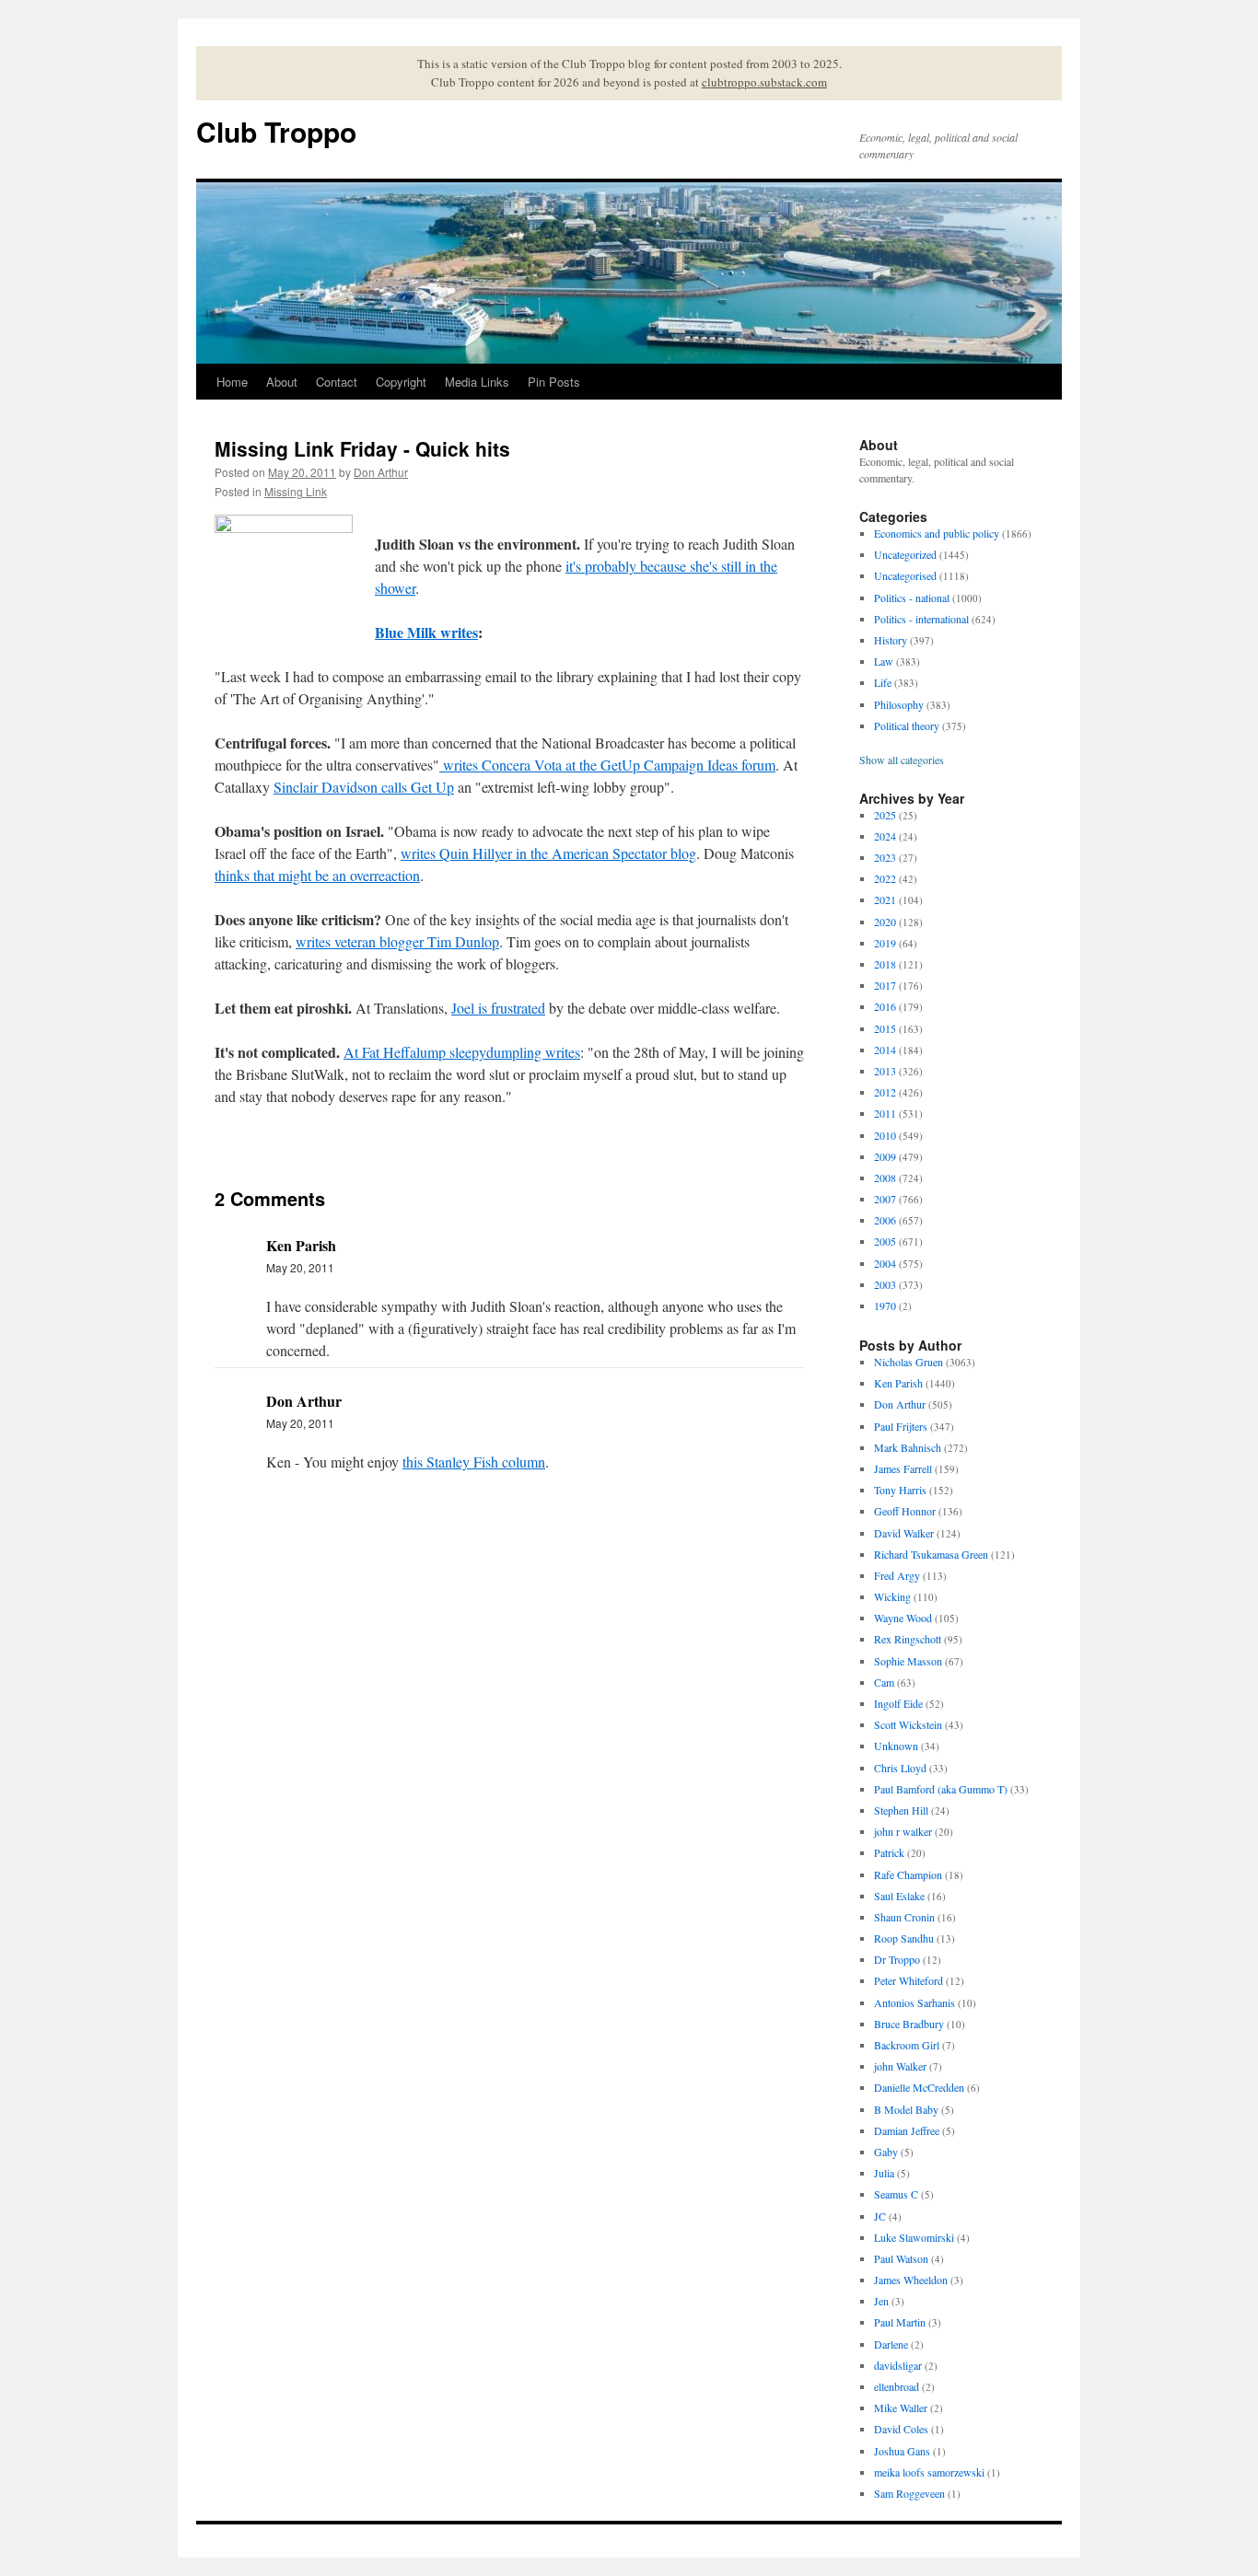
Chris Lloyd (900, 1768)
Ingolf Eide (898, 1703)
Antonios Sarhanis (914, 2002)
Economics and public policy (937, 533)
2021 (885, 899)
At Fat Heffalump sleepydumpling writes (462, 1052)
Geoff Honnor (905, 1511)
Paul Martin (900, 2322)
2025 (885, 815)
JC (880, 2216)
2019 (885, 943)
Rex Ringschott (908, 1639)
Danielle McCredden (919, 2087)
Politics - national (912, 598)
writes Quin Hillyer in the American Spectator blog (548, 853)
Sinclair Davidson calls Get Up (364, 787)
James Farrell (903, 1468)
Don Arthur (381, 472)
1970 (885, 1305)
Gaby (886, 2152)
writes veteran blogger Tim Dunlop (397, 941)
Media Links (477, 382)
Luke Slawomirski (914, 2237)
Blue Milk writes (426, 632)
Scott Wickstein (908, 1724)
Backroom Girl (907, 2045)
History (891, 640)
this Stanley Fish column (474, 1462)
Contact (337, 382)
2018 (885, 964)
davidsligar (898, 2365)
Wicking (892, 1596)
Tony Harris (900, 1490)
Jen (881, 2301)
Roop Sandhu (904, 1938)
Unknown (896, 1746)
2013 (885, 1071)
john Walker (900, 2066)
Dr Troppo (897, 1959)
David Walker (904, 1533)
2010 (885, 1135)
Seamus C (896, 2194)
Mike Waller (901, 2408)
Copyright (401, 382)
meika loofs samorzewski (929, 2472)
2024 (885, 836)
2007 (885, 1199)
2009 (885, 1156)
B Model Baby (906, 2109)
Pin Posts (554, 382)
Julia (884, 2173)
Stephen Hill (901, 1810)
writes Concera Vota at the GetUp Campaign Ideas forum (607, 765)
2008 (885, 1178)
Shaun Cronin (904, 1917)
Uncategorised (905, 575)
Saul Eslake (899, 1896)
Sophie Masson (908, 1661)
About (282, 382)
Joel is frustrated (498, 1008)
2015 (885, 1028)
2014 (885, 1050)
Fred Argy (897, 1575)
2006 (885, 1220)
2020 (885, 922)
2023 (885, 857)
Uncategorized (905, 554)
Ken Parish (898, 1383)
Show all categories (902, 760)
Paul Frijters (901, 1426)
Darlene (891, 2344)
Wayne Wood (903, 1618)
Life (883, 682)
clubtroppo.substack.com (764, 82)
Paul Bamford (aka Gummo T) (941, 1789)
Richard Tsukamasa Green (931, 1554)
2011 (885, 1113)
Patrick (889, 1852)
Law (884, 661)
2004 (885, 1263)
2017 (885, 985)
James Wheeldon (911, 2280)
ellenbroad (897, 2386)
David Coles (901, 2429)
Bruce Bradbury (909, 2024)
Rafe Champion (908, 1874)
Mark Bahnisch (908, 1447)
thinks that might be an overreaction (317, 875)
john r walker (903, 1831)
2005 (885, 1241)
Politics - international (921, 619)
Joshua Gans (902, 2451)
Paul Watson (901, 2258)
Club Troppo (276, 131)
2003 (885, 1284)
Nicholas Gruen (909, 1362)
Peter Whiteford (909, 1980)
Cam (884, 1682)
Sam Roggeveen (909, 2493)
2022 (885, 878)
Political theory (907, 725)
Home (232, 382)
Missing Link (296, 491)
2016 (885, 1006)
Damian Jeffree (907, 2130)
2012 (885, 1092)
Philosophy (899, 704)
